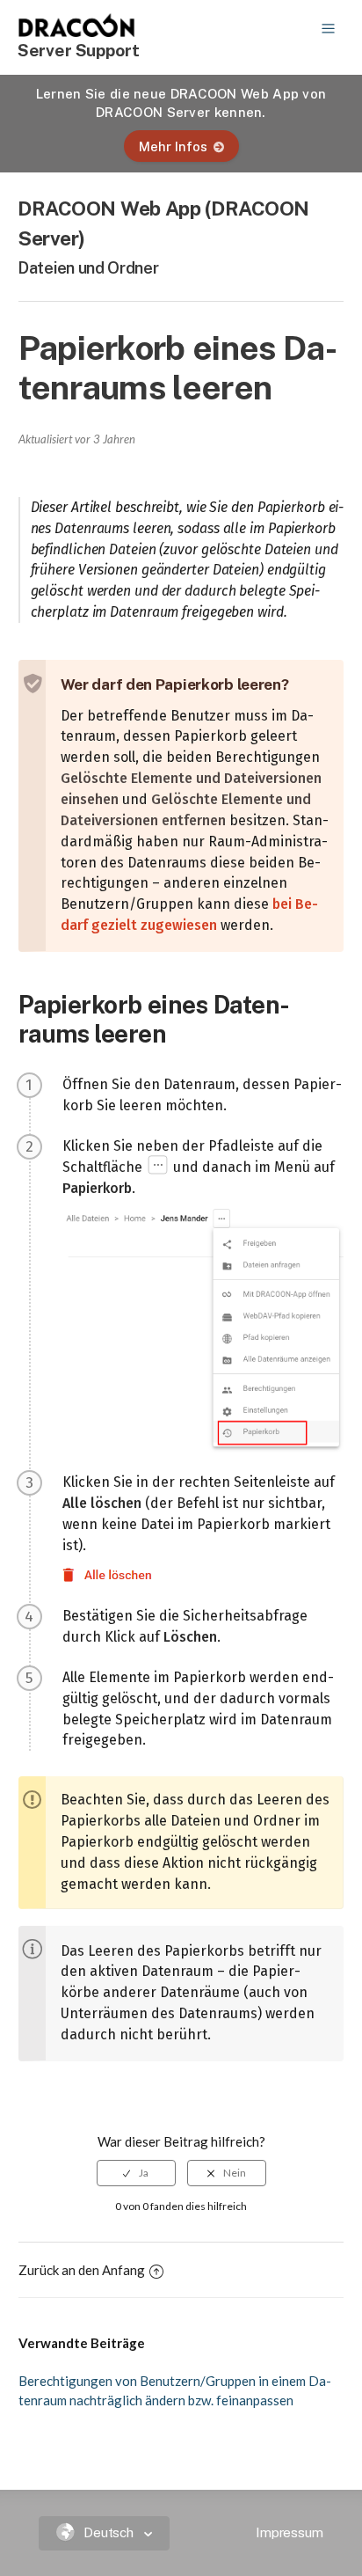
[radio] (136, 2173)
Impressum (290, 2532)
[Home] (77, 32)
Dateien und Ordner (88, 268)
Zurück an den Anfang (82, 2270)
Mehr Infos (173, 146)
